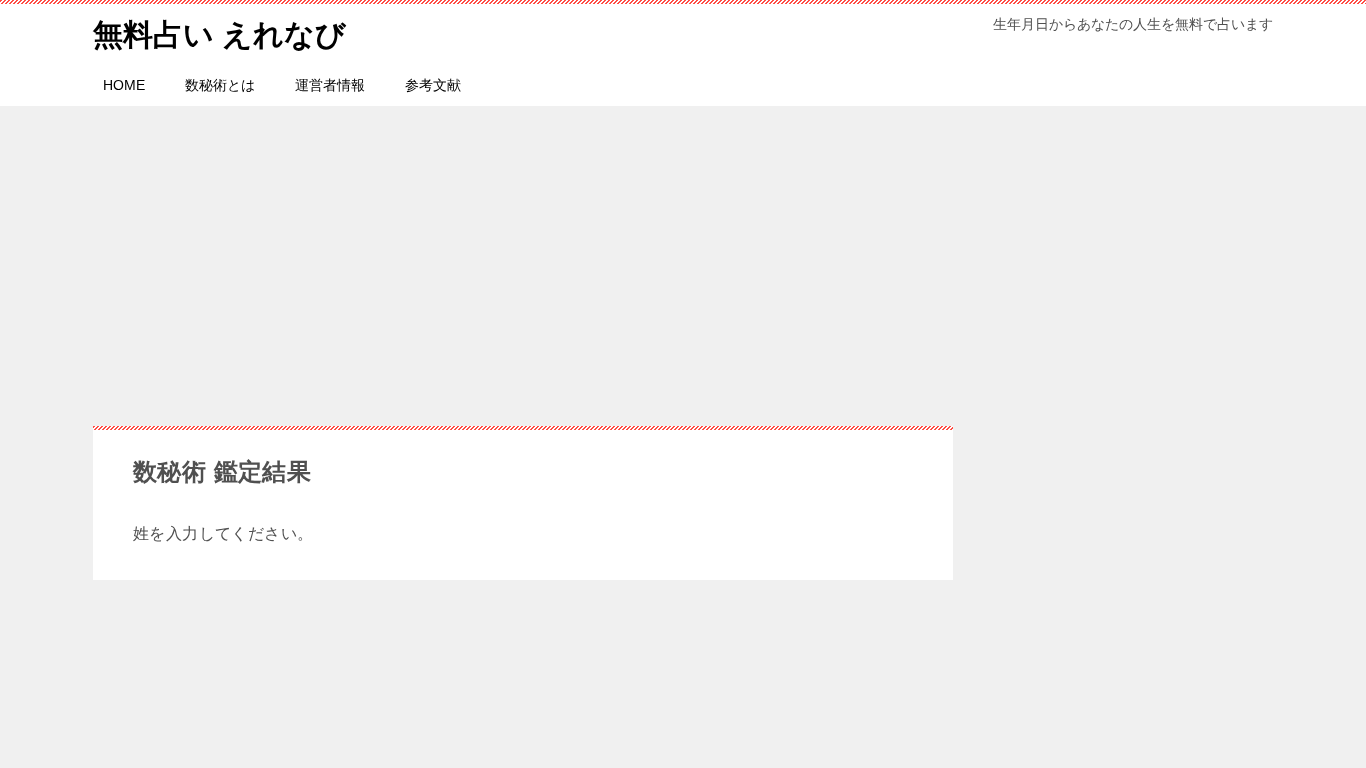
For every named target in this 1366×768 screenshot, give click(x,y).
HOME (124, 85)
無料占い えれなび (219, 34)
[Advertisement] (683, 256)
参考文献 (433, 85)
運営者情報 (330, 85)
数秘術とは (220, 85)
